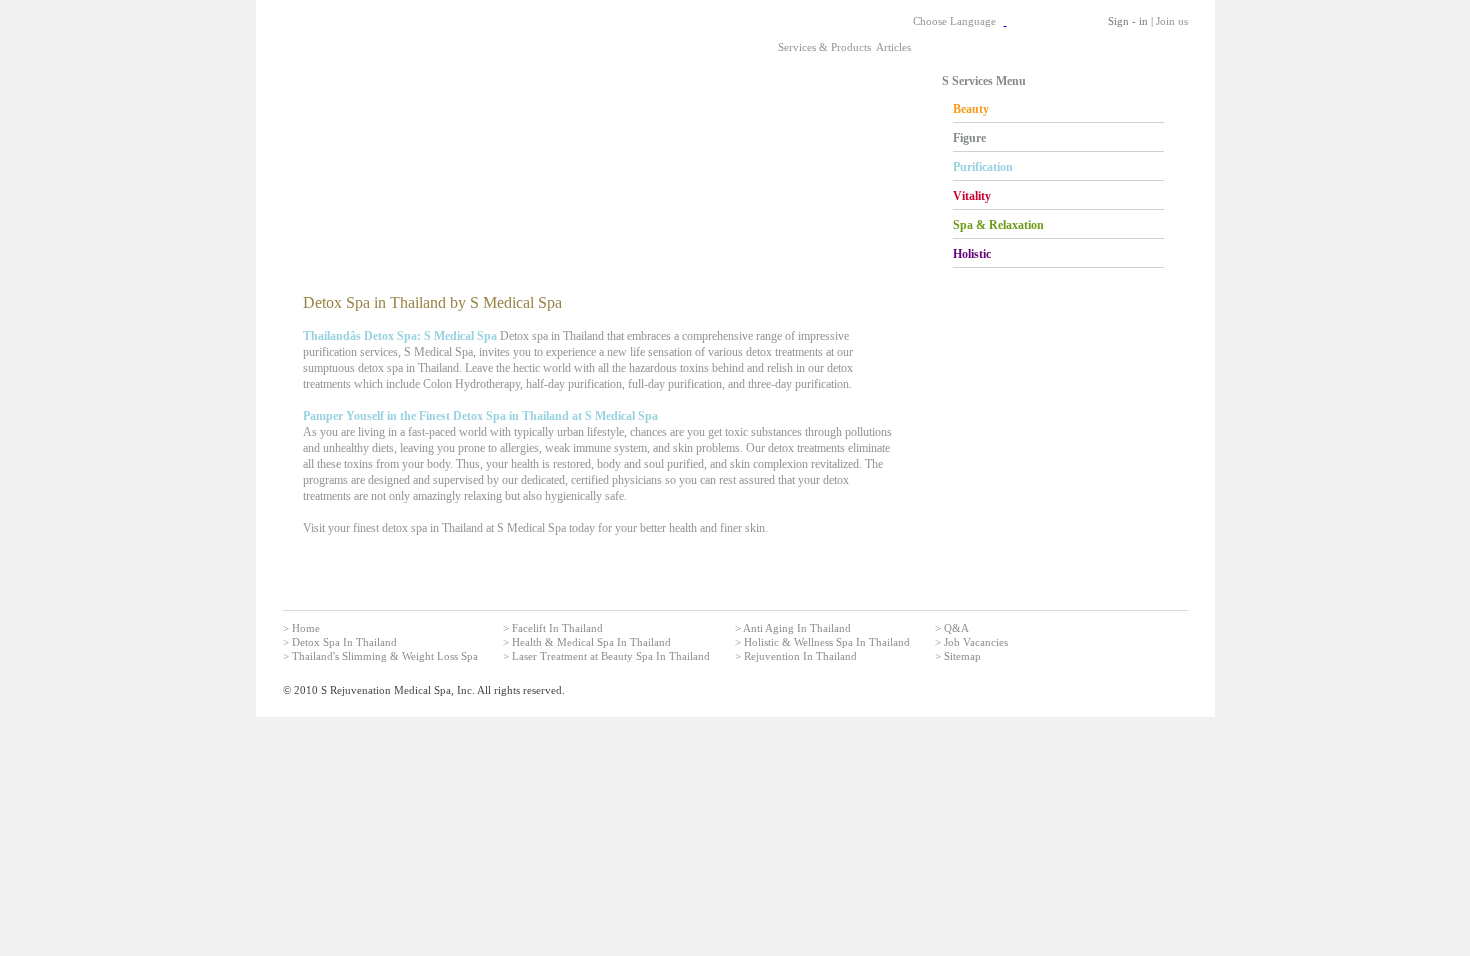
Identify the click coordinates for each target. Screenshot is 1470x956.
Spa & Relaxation (998, 225)
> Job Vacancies (971, 642)
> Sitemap (958, 656)
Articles (893, 47)
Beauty (971, 109)
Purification (983, 167)
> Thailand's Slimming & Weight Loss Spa (380, 656)
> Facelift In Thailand (553, 628)
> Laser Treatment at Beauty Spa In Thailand (606, 656)
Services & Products (824, 47)
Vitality (972, 196)
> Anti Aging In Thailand (793, 628)
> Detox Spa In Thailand (340, 642)
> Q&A (952, 628)
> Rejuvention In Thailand (796, 656)
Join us (1172, 21)
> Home (301, 628)
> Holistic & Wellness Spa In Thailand (822, 642)
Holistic (972, 254)
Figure (969, 138)
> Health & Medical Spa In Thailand (587, 642)
